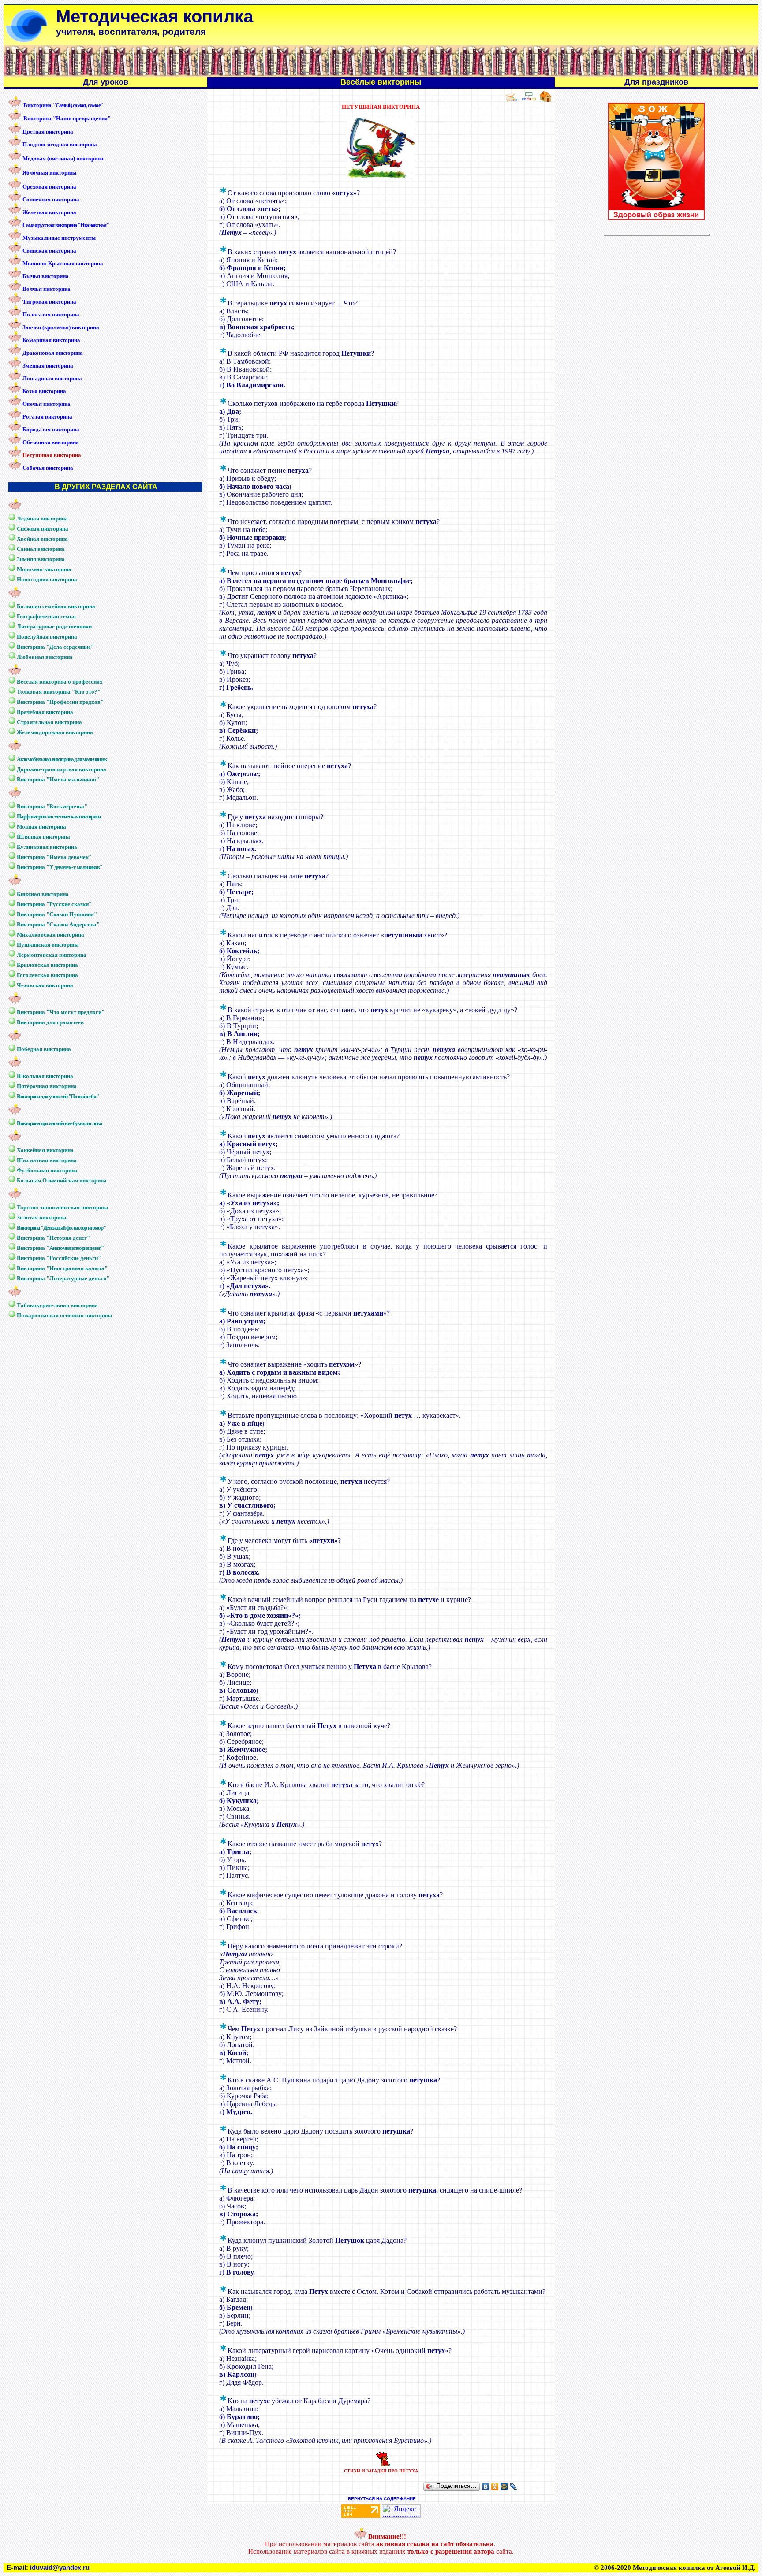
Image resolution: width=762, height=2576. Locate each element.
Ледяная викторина (42, 519)
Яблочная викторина (50, 173)
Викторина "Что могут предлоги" (61, 1012)
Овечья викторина (47, 404)
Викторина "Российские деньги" (59, 1258)
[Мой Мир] (504, 2487)
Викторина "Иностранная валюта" (62, 1268)
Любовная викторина (45, 657)
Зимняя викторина (41, 559)
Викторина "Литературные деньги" (63, 1278)
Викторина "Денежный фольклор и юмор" (61, 1228)
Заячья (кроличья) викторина (61, 327)
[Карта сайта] (529, 100)
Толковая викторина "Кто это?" (59, 692)
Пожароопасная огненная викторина (65, 1315)
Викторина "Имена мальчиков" (58, 779)
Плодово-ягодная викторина (60, 144)
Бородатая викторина (51, 429)
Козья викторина (44, 391)
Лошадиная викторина (52, 378)
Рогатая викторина (47, 417)
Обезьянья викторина (51, 442)
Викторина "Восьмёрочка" (52, 806)
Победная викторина (44, 1049)
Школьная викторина (45, 1076)
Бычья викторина (46, 276)
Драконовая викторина (53, 353)
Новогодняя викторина (47, 579)
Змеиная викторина (48, 366)
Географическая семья (46, 616)
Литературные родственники (54, 626)
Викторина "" (60, 1248)
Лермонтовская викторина (52, 955)
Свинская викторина (49, 251)
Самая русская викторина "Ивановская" (65, 225)
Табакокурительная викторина (57, 1305)
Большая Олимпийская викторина (62, 1180)
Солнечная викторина (51, 199)
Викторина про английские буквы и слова (59, 1123)
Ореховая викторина (49, 187)
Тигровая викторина (49, 302)
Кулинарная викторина (47, 847)
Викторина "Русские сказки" (54, 904)
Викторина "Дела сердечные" (55, 647)
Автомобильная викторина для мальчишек (62, 759)
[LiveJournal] (514, 2487)
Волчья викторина (47, 289)
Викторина (63, 105)
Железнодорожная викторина (55, 732)
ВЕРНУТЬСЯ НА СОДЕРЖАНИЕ (382, 2499)
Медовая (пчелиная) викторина (63, 158)
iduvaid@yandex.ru (60, 2568)
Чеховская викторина (45, 985)
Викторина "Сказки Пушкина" (57, 914)
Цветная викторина (48, 132)
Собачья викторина (48, 468)
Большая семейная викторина (56, 606)
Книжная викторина (43, 894)
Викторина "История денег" (53, 1238)
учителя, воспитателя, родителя (131, 32)
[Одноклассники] (495, 2487)
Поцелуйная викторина (47, 637)
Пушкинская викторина (48, 945)
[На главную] (546, 100)
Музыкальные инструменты (59, 238)
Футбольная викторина (47, 1170)
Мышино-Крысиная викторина (63, 263)
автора (484, 2551)
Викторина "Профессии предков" (60, 702)
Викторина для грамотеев (50, 1022)
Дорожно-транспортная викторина (62, 769)
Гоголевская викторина (47, 975)
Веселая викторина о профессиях (60, 682)
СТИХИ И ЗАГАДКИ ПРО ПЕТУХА (381, 2471)
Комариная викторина (51, 340)
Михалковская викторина (50, 935)
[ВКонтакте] (486, 2487)
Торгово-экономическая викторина (63, 1207)
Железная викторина (49, 212)
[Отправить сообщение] (511, 100)
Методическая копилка (155, 16)
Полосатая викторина (51, 314)
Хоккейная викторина (45, 1150)
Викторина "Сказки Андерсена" (58, 924)
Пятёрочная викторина (47, 1086)
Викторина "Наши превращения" (67, 118)
